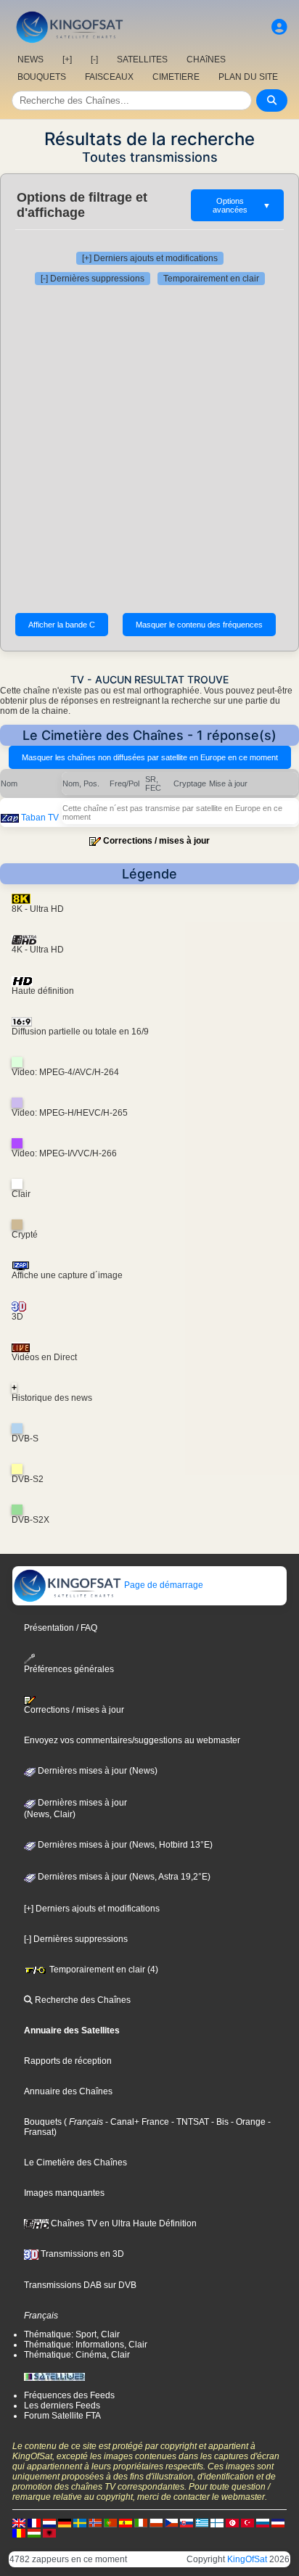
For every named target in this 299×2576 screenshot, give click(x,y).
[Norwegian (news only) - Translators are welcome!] (95, 2522)
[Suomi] (217, 2522)
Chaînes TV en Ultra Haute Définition (123, 2223)
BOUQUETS (42, 77)
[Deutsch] (65, 2522)
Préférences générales (69, 1669)
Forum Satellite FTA (62, 2416)
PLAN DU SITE (248, 77)
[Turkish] (247, 2522)
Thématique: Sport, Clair (72, 2334)
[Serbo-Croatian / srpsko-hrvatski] (278, 2522)
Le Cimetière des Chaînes (75, 2163)
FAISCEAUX (109, 77)
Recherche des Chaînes (82, 2000)
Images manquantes (64, 2193)
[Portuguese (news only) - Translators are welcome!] (110, 2522)
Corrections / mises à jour (156, 841)
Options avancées (242, 205)
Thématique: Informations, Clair (86, 2345)
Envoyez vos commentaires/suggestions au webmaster (132, 1740)
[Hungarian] (34, 2532)
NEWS (30, 59)
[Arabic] (232, 2522)
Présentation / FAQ (61, 1628)
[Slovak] (187, 2522)
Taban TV (40, 818)
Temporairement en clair (211, 279)
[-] (94, 59)
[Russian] (263, 2522)
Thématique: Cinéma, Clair (77, 2355)
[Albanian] (49, 2532)
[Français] (34, 2522)
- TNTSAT (189, 2122)
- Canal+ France (136, 2122)
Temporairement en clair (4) (103, 1970)
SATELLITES (142, 59)
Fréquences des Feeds (69, 2395)
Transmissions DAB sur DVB (80, 2285)
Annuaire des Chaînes (68, 2091)
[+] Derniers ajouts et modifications (150, 258)
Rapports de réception (68, 2061)
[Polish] (156, 2522)
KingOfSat (247, 2559)
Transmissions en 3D (81, 2254)
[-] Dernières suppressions (93, 279)
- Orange (247, 2122)
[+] (67, 59)
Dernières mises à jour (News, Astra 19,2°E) (123, 1877)
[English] (19, 2522)
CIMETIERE (176, 77)
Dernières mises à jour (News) (97, 1771)
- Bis (219, 2122)
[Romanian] (19, 2532)
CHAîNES (206, 59)
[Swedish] (80, 2522)
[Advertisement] (149, 449)
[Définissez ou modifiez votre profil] (279, 27)
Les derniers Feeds (62, 2406)
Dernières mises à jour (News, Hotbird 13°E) (124, 1845)
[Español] (126, 2522)
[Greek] (202, 2522)
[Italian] (141, 2522)
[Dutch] (49, 2522)
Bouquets (43, 2122)
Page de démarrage (163, 1585)
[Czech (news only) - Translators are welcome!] (171, 2522)
